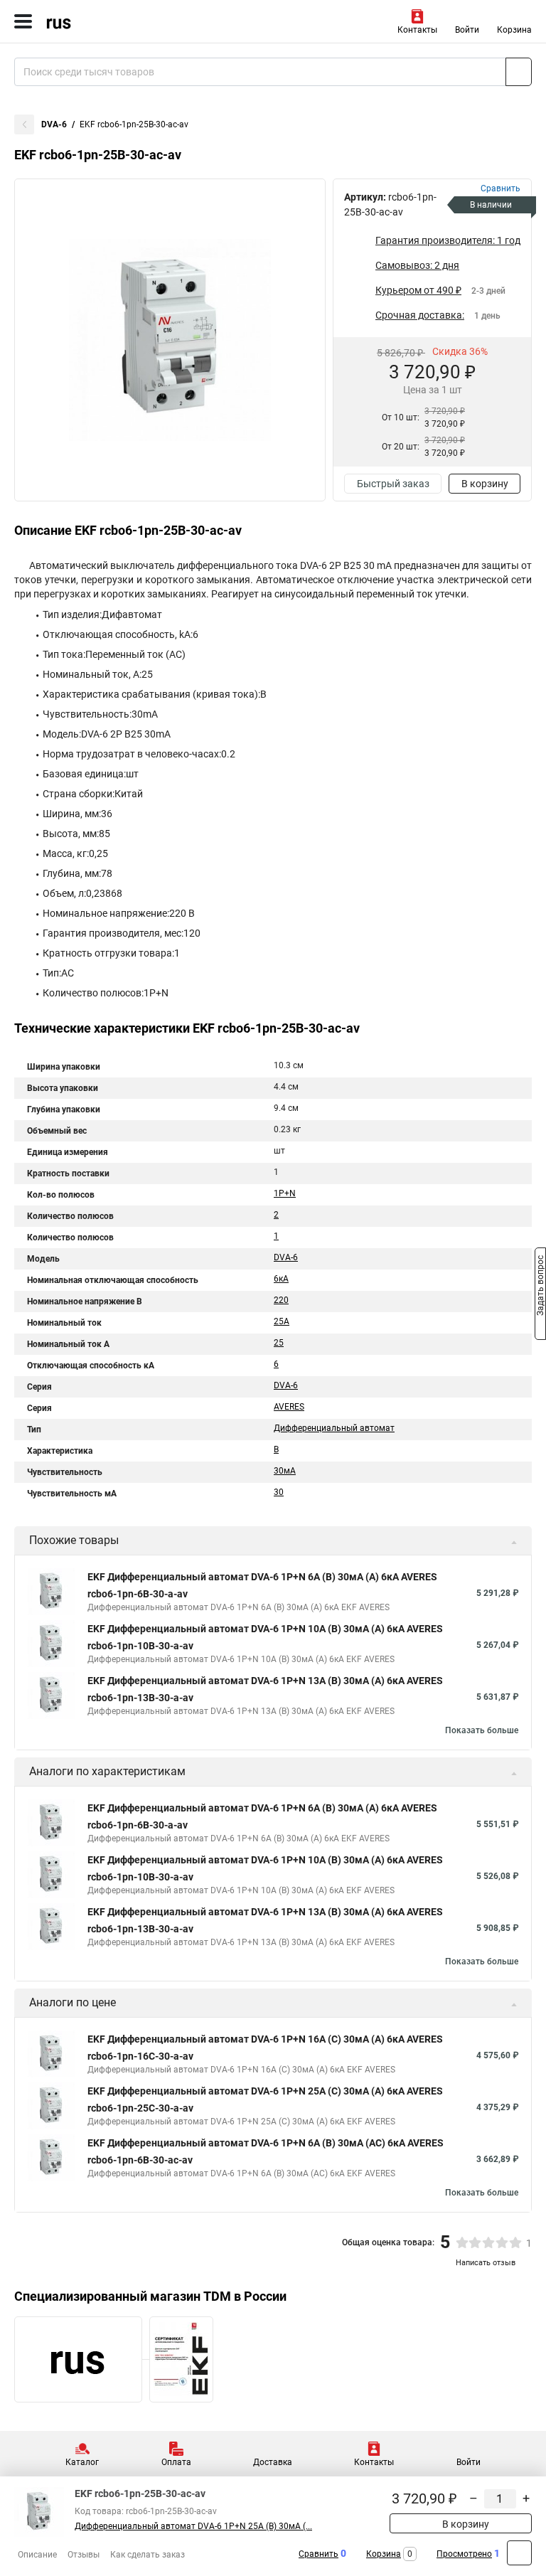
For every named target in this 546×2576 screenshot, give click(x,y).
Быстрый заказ (393, 484)
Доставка (273, 2462)
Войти (467, 30)
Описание (37, 2555)
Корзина (514, 30)
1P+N (285, 1193)
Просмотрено (464, 2554)
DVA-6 (54, 124)
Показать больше (482, 1730)
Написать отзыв (486, 2263)
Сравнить (318, 2554)
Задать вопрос (540, 1287)
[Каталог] (23, 21)
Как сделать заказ (148, 2555)
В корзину (485, 484)
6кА (281, 1279)
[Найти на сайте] (519, 72)
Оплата (176, 2462)
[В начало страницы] (519, 2553)
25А (282, 1321)
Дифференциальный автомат (334, 1428)
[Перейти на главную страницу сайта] (107, 21)
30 (279, 1492)
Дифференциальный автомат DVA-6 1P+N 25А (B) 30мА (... (193, 2526)
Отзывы (84, 2555)
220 (281, 1300)
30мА (285, 1471)
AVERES (289, 1407)
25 (279, 1343)
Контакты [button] (417, 30)
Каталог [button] (82, 2462)
